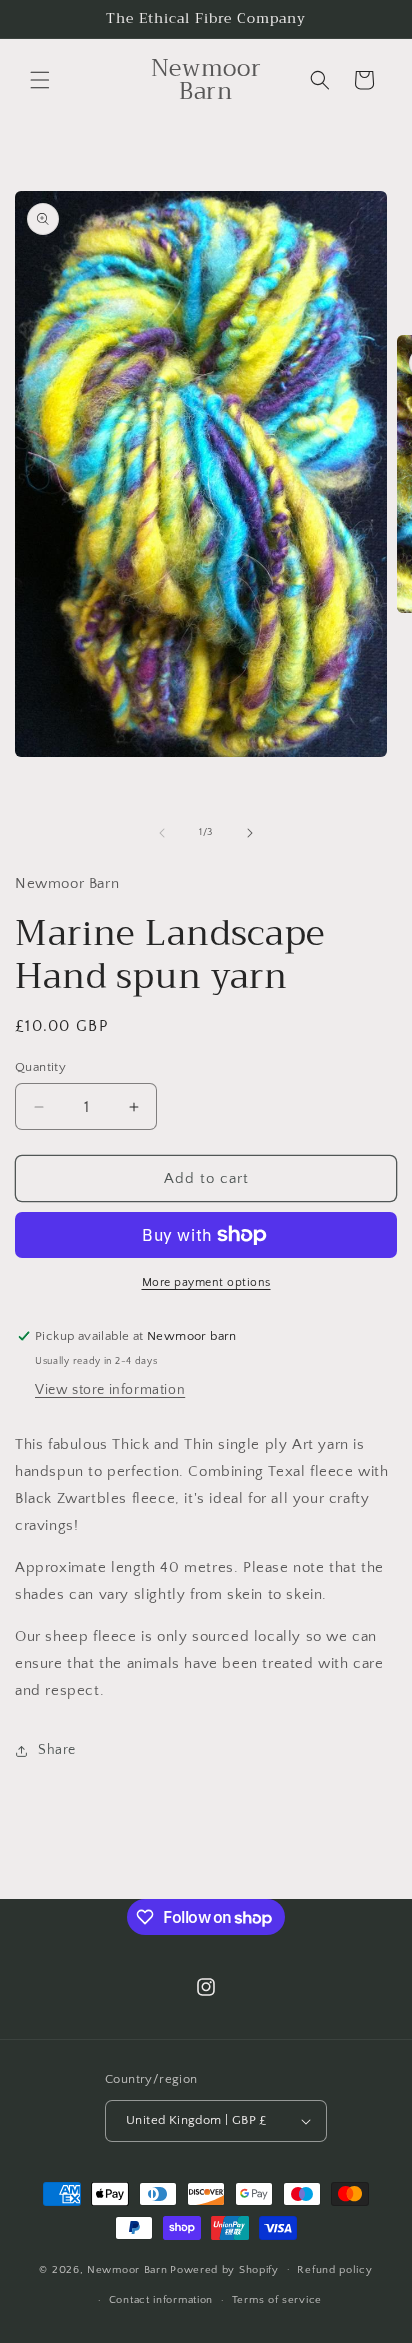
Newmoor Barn (127, 2269)
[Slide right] (250, 833)
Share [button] (57, 1750)
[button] (40, 80)
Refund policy (334, 2270)
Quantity (40, 1067)
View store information (110, 1390)
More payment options (206, 1282)
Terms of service (277, 2300)
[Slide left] (162, 833)
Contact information (161, 2300)
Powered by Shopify (224, 2269)
